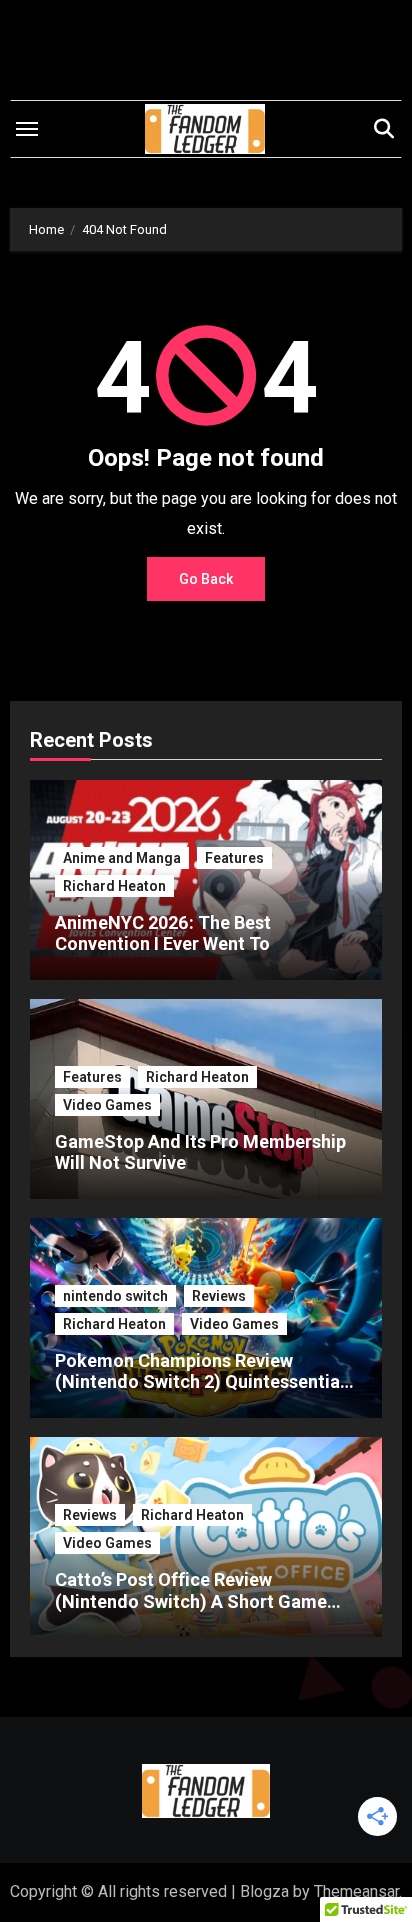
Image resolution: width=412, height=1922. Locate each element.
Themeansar (356, 1891)
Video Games (107, 1105)
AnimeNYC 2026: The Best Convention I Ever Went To (163, 933)
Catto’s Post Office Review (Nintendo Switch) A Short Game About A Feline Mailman (191, 1601)
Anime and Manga (122, 858)
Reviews (219, 1296)
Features (234, 858)
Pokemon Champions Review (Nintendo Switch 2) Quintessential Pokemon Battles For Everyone (200, 1382)
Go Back (206, 579)
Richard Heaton (114, 886)
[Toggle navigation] (27, 129)
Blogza (264, 1891)
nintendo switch (115, 1296)
